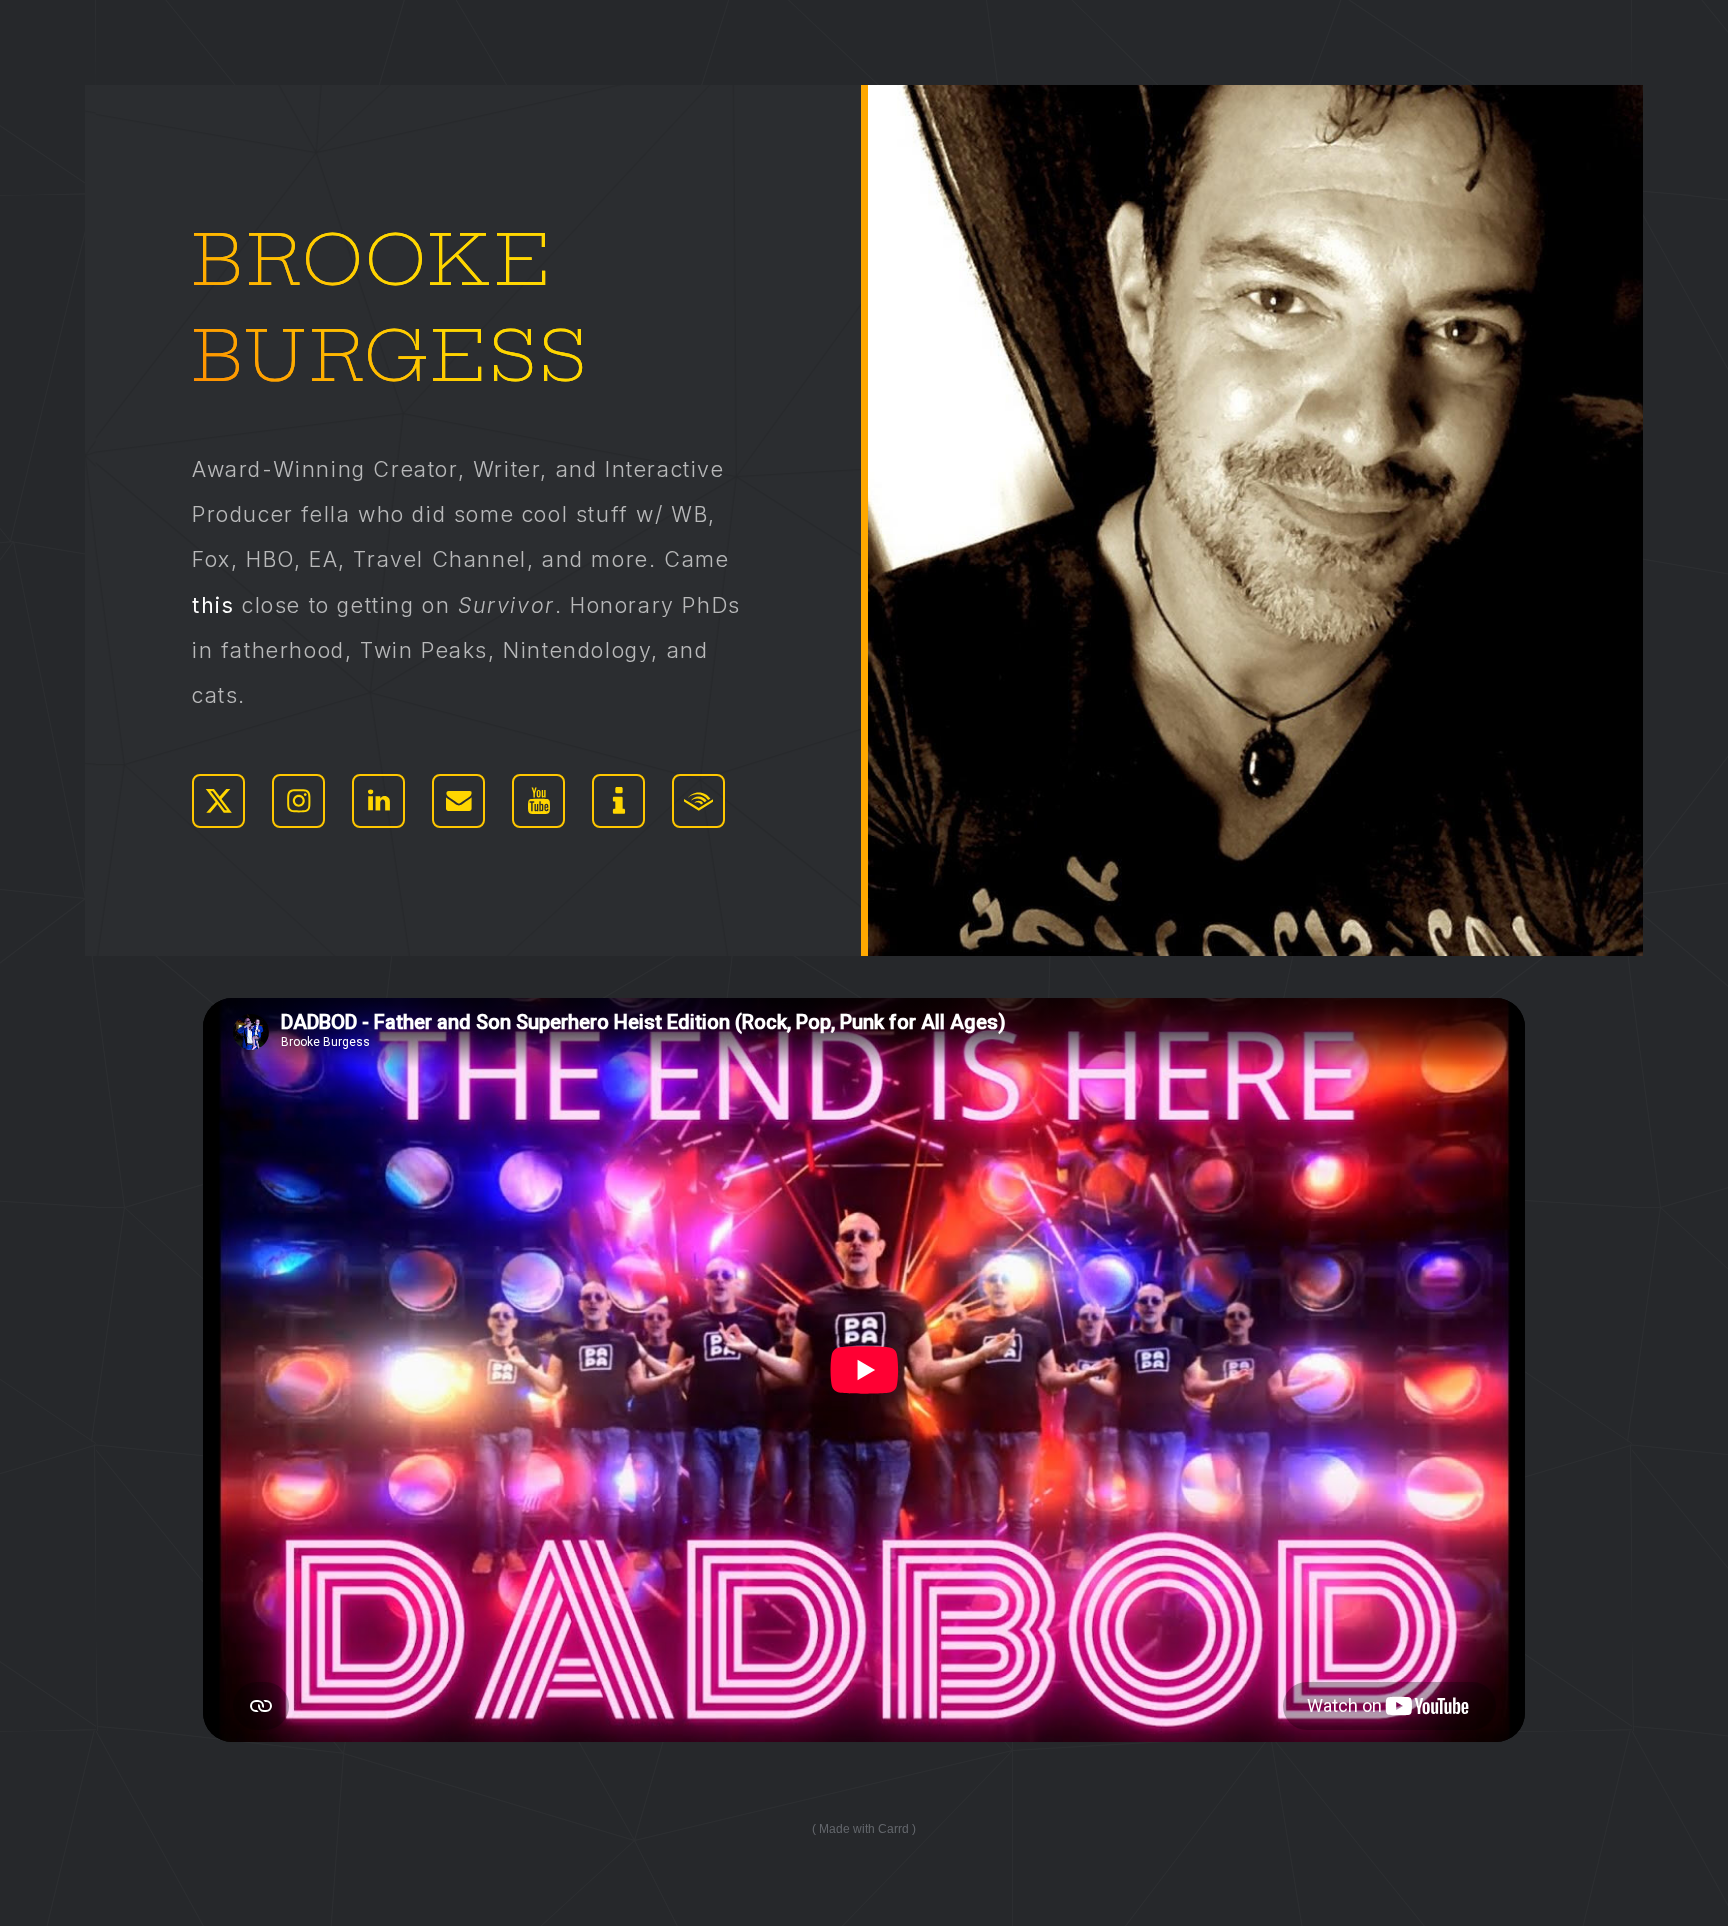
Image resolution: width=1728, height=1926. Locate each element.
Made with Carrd (864, 1829)
